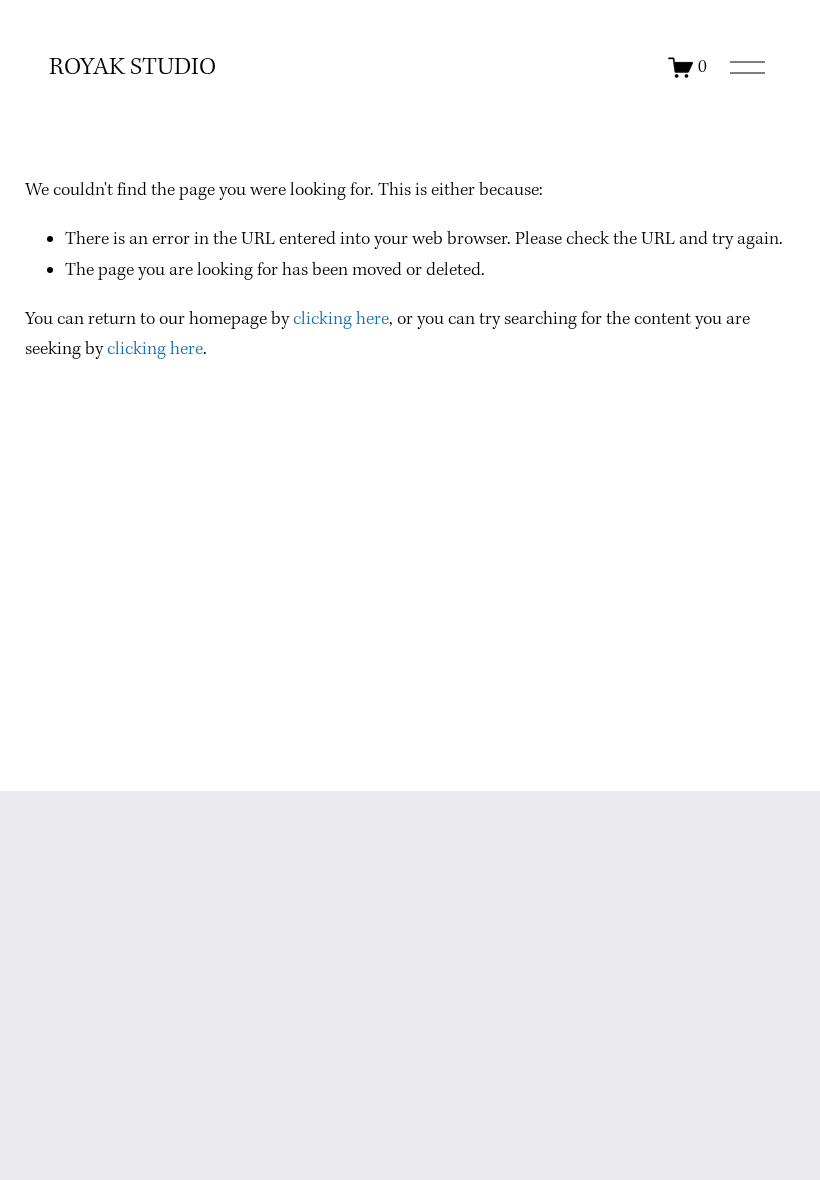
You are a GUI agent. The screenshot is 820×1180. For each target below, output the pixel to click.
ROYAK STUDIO (132, 68)
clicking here (341, 319)
